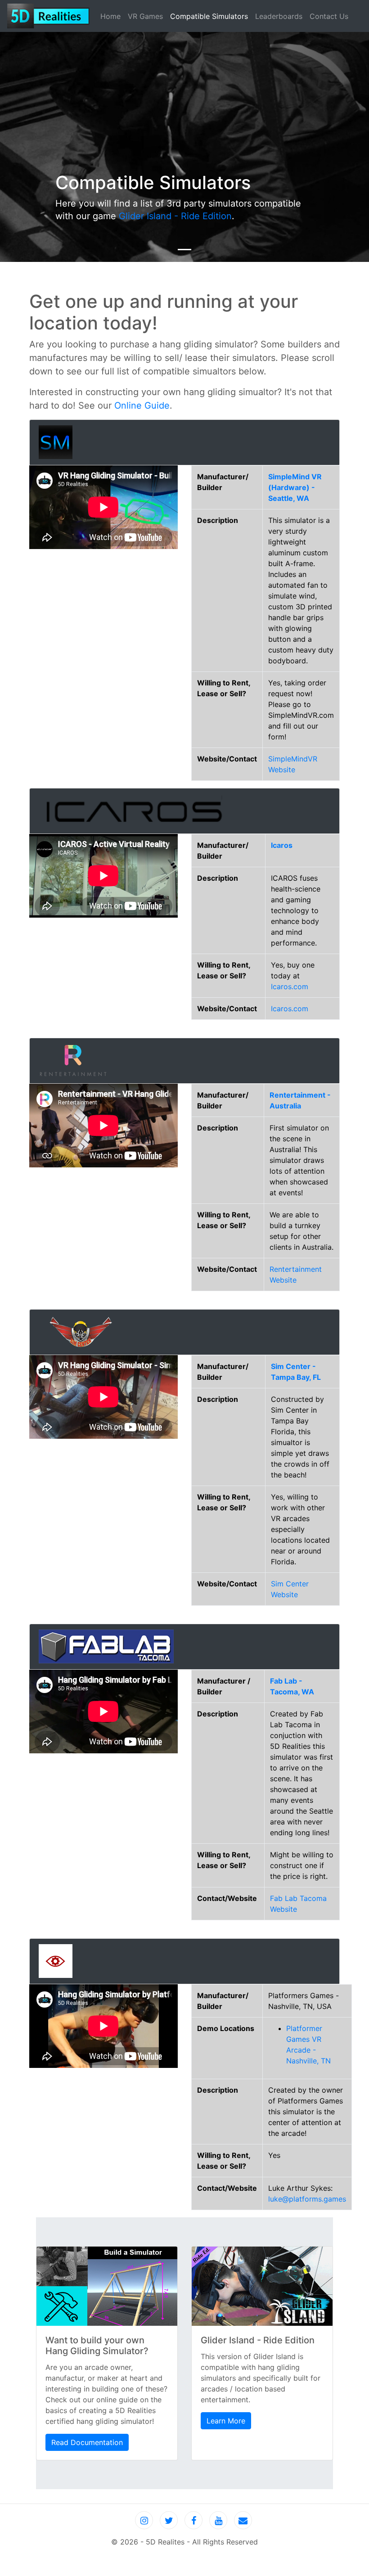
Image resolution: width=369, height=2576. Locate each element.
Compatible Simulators (209, 16)
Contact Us (329, 16)
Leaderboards (279, 16)
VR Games (145, 16)
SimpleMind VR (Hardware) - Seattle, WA (295, 487)
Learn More (226, 2421)
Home (112, 16)
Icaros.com (290, 986)
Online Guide (142, 405)
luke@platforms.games (307, 2199)
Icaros (282, 845)
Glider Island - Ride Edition (175, 216)
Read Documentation (87, 2442)
